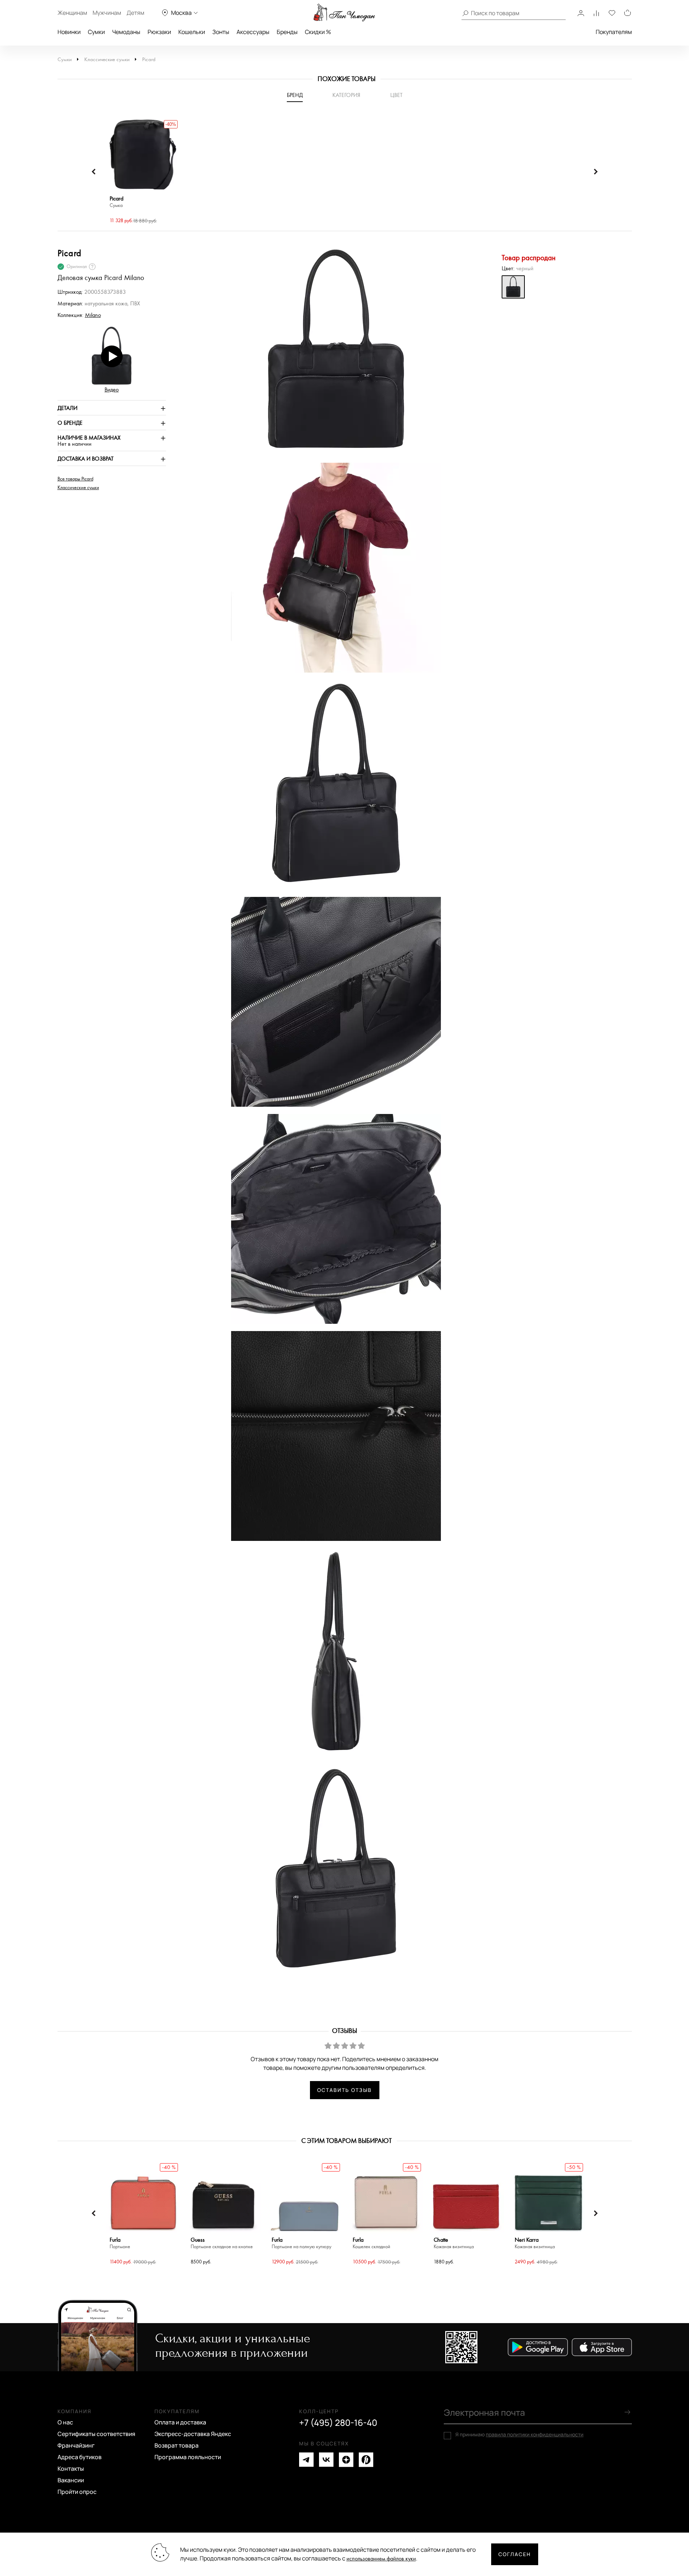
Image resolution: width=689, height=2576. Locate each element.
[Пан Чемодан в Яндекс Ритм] (366, 2460)
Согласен (515, 2554)
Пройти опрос (77, 2492)
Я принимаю (519, 2435)
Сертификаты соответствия (96, 2434)
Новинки (69, 32)
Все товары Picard (75, 479)
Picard (149, 60)
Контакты (71, 2469)
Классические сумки (107, 60)
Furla (120, 2243)
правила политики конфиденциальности (535, 2434)
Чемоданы (126, 32)
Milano (93, 315)
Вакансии (71, 2480)
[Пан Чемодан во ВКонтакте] (326, 2460)
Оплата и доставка (180, 2422)
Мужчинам (107, 13)
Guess (222, 2243)
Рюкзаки (159, 32)
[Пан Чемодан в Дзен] (346, 2460)
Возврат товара (176, 2445)
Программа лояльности (188, 2457)
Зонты (221, 32)
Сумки (96, 32)
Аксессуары (253, 32)
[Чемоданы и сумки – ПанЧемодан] (344, 13)
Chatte (454, 2243)
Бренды (287, 32)
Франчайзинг (76, 2445)
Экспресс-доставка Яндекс (193, 2434)
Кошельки (192, 32)
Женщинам (72, 13)
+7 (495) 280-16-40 (338, 2423)
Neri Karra (535, 2243)
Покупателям (614, 32)
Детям (135, 13)
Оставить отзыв (344, 2090)
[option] (143, 172)
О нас (65, 2422)
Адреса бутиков (80, 2457)
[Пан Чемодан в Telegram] (306, 2460)
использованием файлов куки (381, 2559)
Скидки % (318, 32)
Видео (112, 390)
